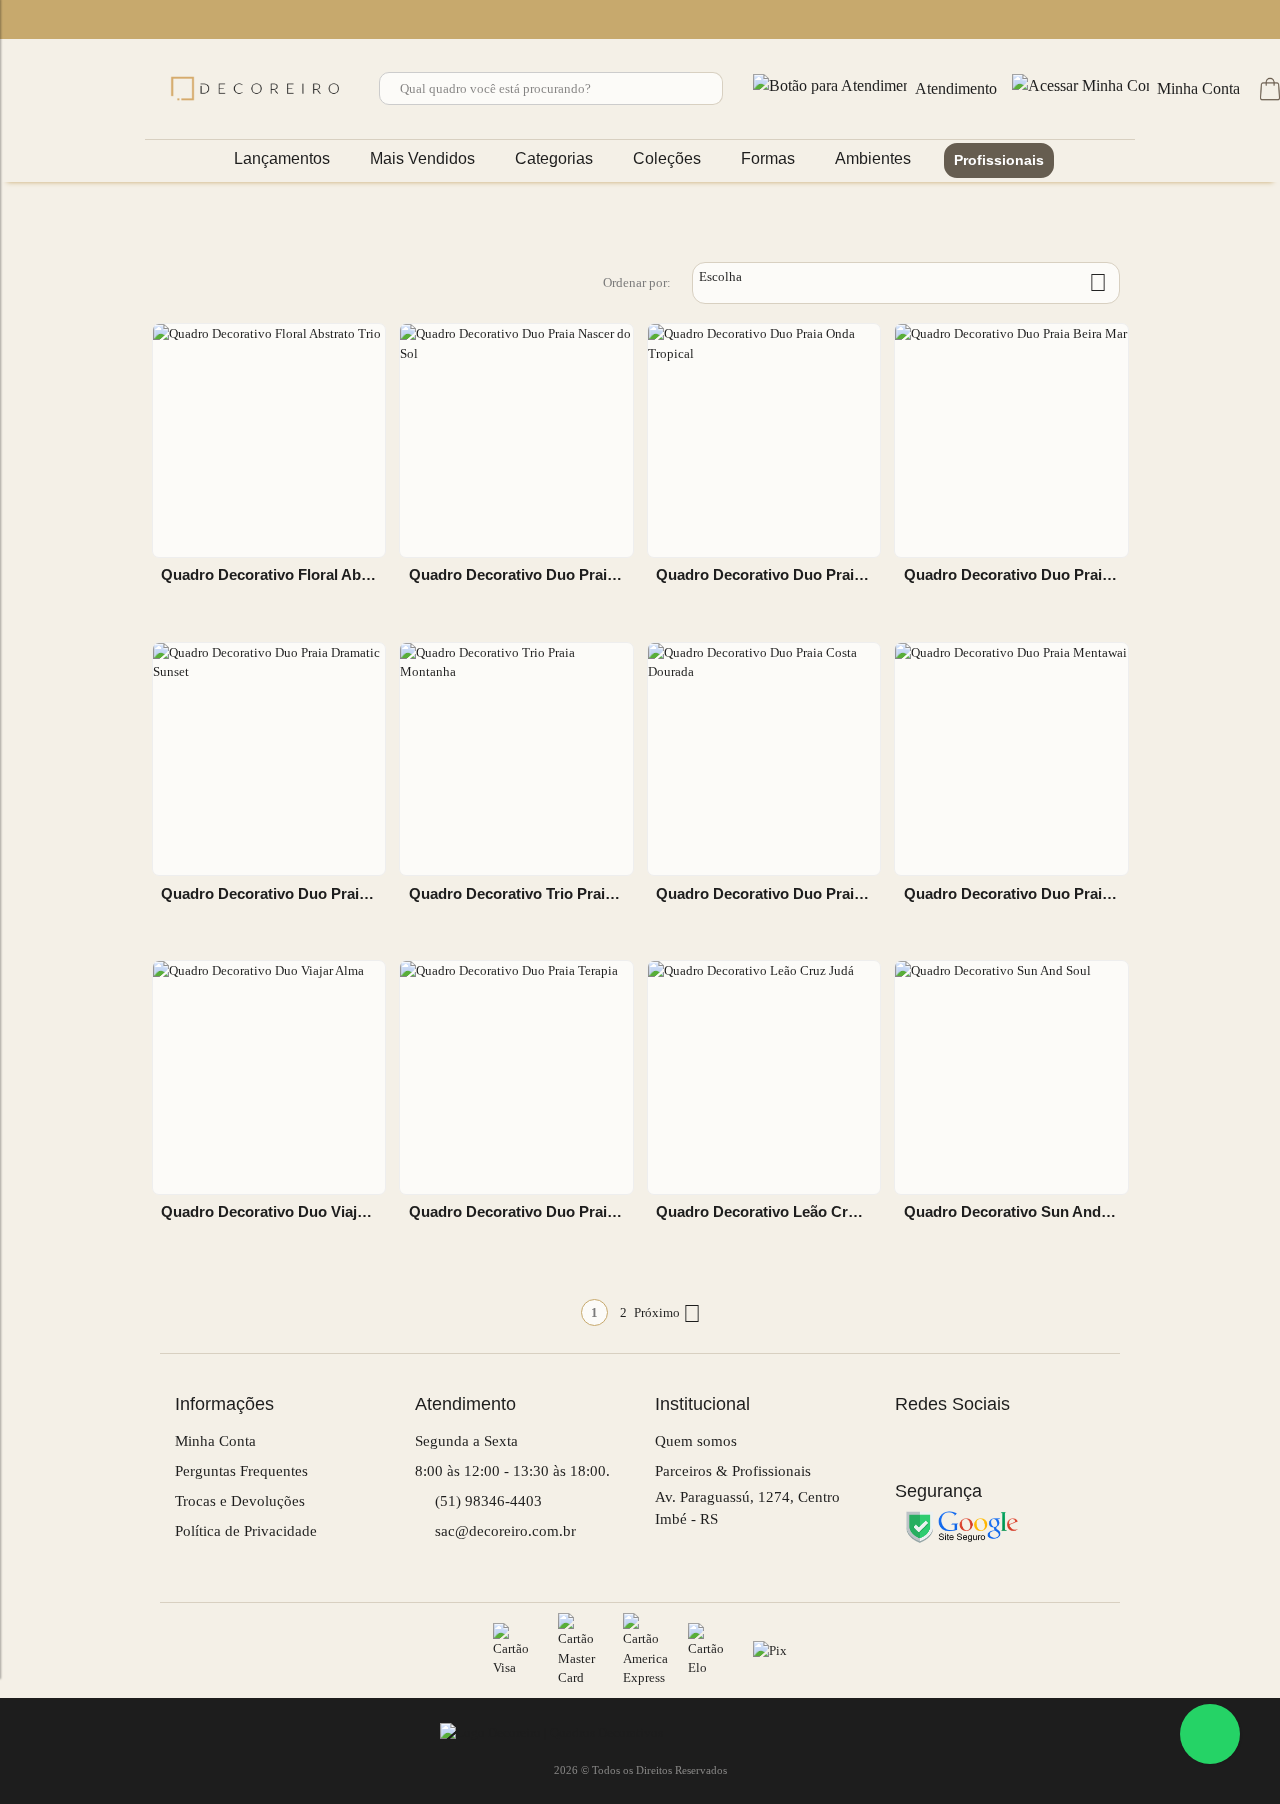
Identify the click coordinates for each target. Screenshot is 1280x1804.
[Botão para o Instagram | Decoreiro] (96, 20)
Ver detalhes (269, 612)
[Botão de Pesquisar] (706, 88)
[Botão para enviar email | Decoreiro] (125, 20)
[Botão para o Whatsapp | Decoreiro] (38, 20)
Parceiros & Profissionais (733, 1471)
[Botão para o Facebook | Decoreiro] (67, 20)
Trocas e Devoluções (240, 1501)
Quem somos (696, 1441)
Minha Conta (215, 1441)
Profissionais (999, 160)
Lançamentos (282, 158)
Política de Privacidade (246, 1531)
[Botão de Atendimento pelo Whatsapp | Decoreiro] (1210, 1734)
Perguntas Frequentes (241, 1471)
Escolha (903, 282)
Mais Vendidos (422, 158)
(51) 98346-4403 (486, 1501)
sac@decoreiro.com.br (503, 1531)
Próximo (667, 1313)
